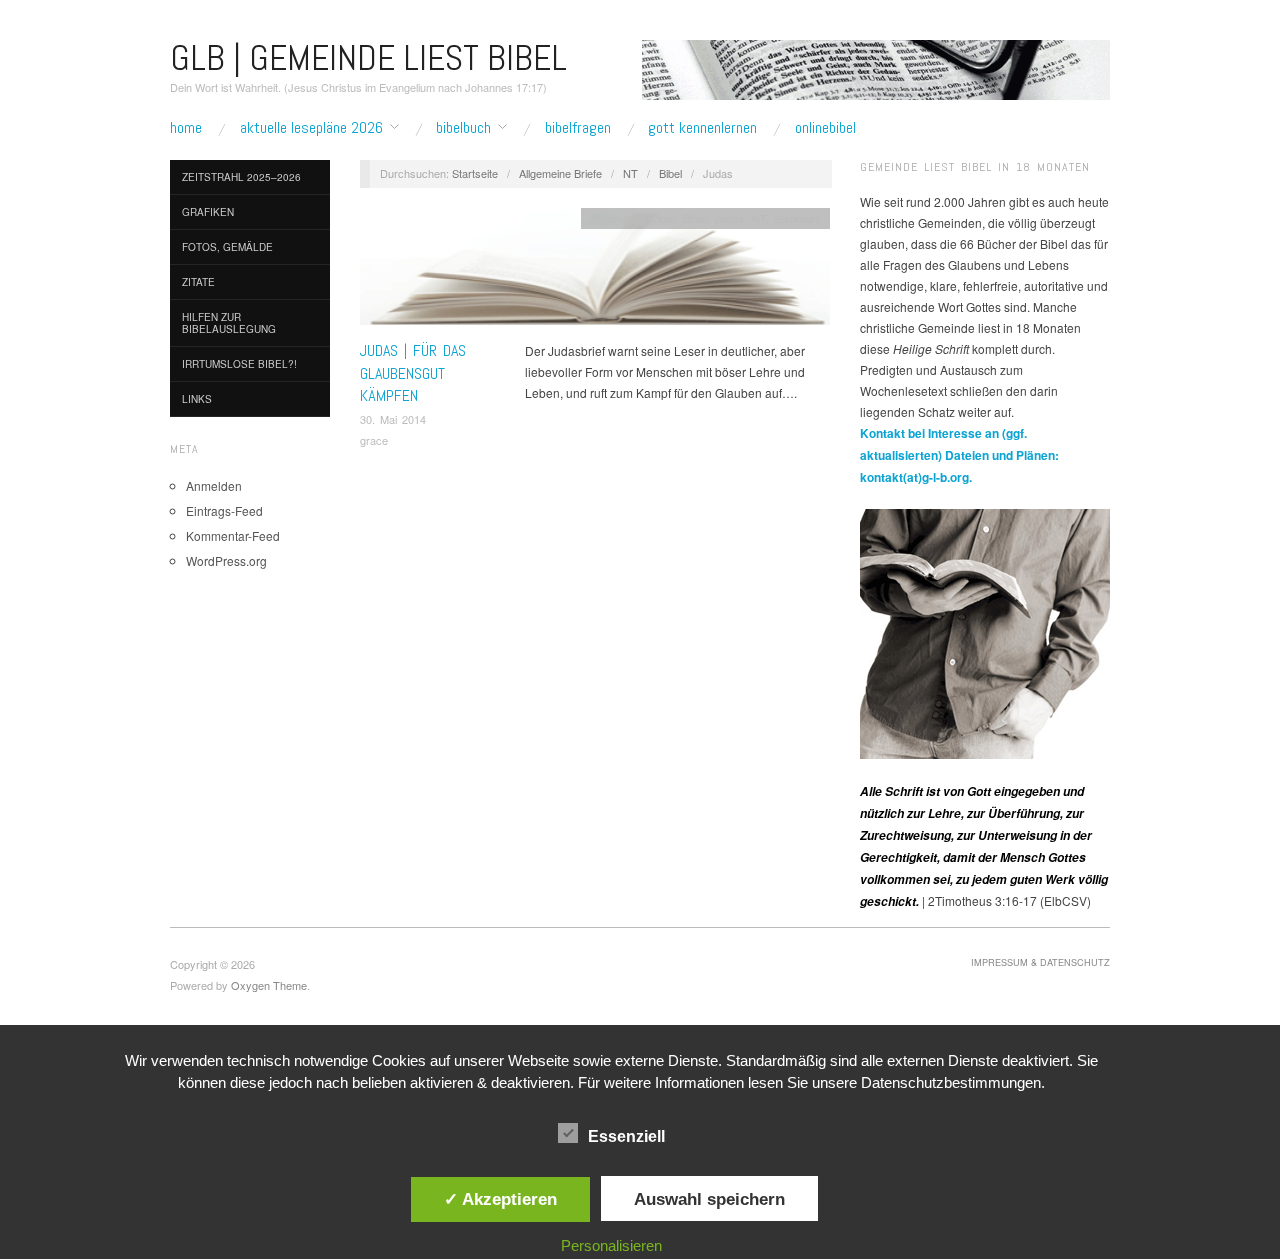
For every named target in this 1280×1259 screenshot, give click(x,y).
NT (630, 173)
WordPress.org (226, 560)
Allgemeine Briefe (560, 173)
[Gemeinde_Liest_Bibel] (985, 631)
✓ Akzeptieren (500, 1199)
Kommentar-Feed (233, 535)
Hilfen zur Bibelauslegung (229, 323)
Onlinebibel (825, 128)
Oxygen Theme (269, 985)
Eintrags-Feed (224, 510)
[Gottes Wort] (876, 67)
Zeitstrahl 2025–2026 (241, 177)
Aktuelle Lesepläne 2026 (311, 128)
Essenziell (626, 1136)
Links (197, 399)
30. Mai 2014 (393, 419)
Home (186, 128)
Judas (729, 218)
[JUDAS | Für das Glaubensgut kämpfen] (595, 271)
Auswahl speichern (709, 1199)
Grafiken (208, 212)
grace (374, 440)
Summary (797, 218)
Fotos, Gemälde (227, 247)
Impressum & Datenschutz (1040, 962)
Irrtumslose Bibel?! (239, 364)
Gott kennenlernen (702, 128)
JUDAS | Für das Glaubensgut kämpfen (413, 373)
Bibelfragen (578, 128)
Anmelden (214, 485)
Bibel (670, 173)
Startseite (475, 173)
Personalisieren (611, 1245)
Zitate (198, 282)
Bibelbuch (463, 128)
